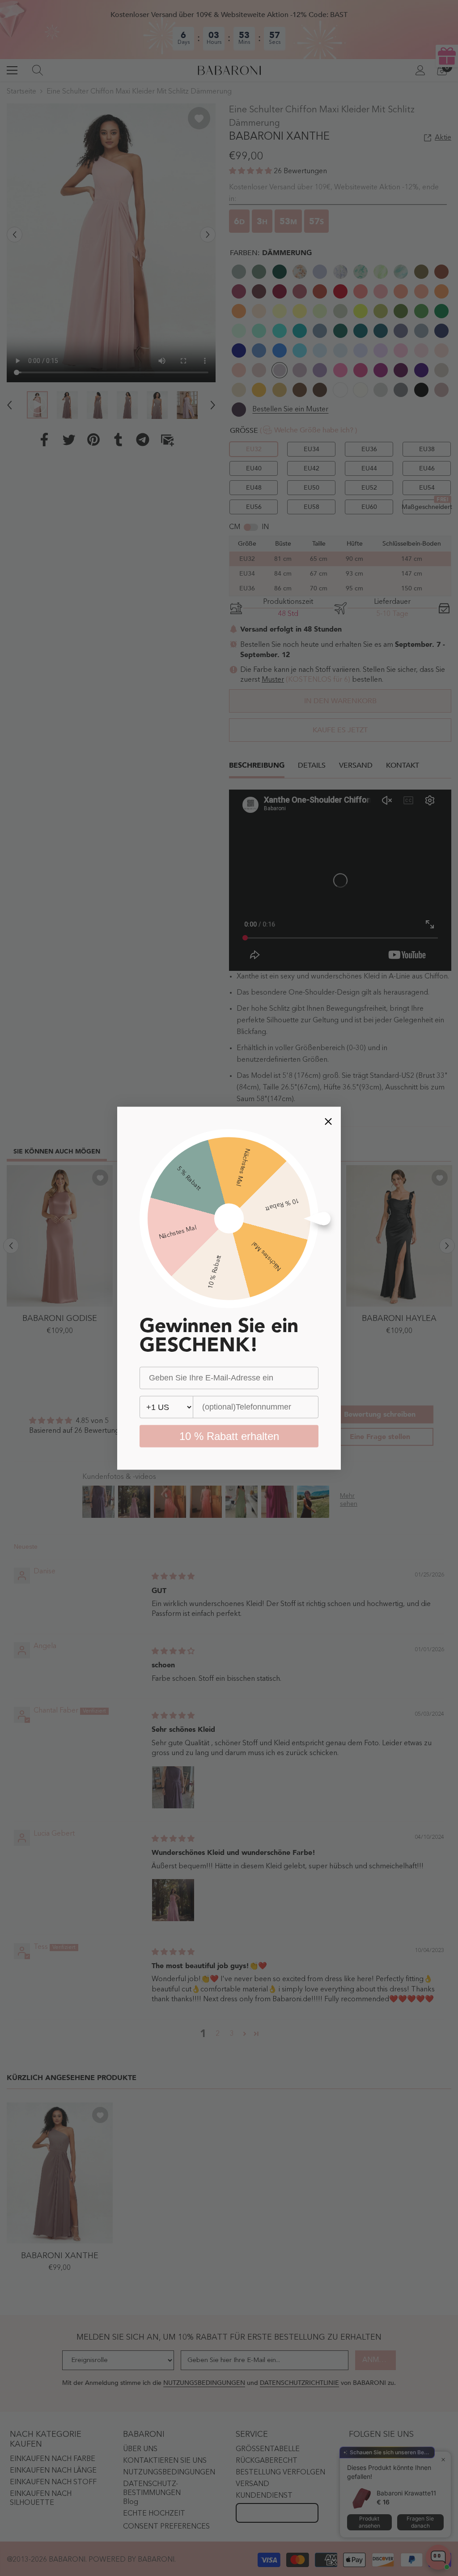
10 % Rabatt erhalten (229, 1436)
